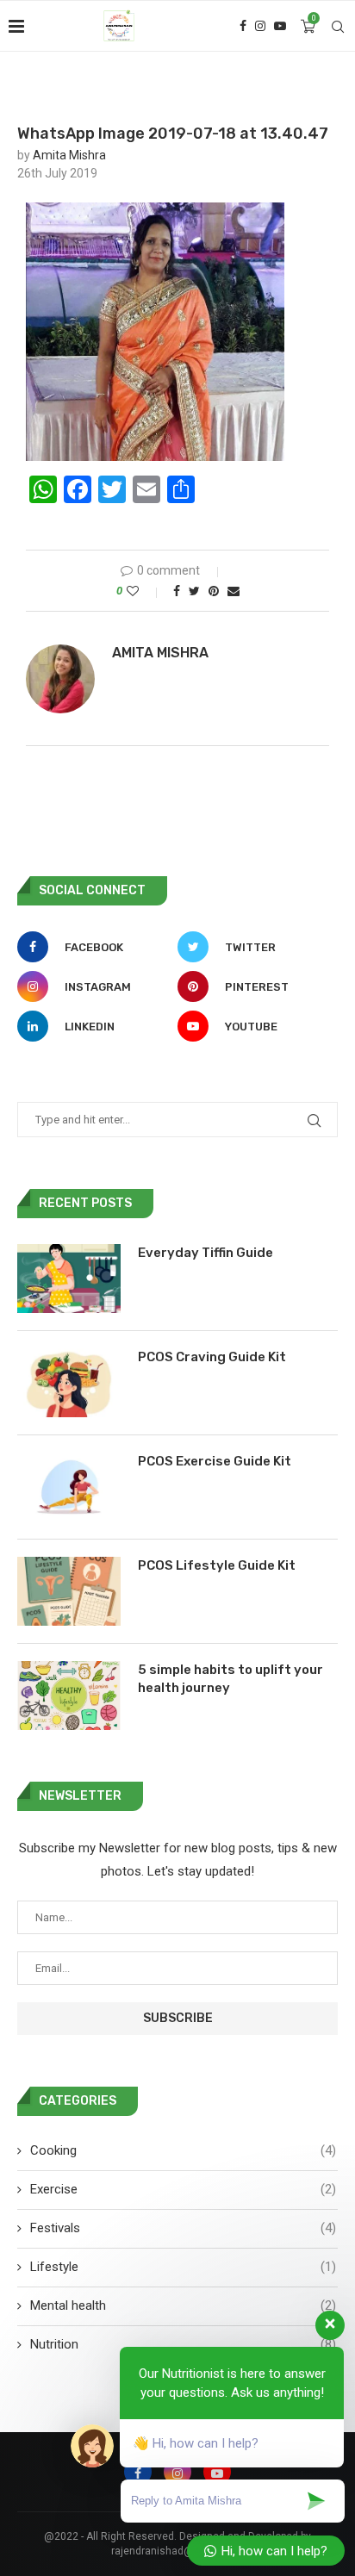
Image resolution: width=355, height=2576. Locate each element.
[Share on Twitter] (194, 591)
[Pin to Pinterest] (214, 591)
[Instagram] (260, 26)
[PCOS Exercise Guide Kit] (69, 1487)
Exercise (183, 2189)
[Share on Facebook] (177, 591)
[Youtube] (280, 26)
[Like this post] (144, 591)
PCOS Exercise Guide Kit (215, 1461)
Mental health (183, 2305)
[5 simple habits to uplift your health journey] (69, 1696)
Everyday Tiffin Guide (206, 1253)
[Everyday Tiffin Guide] (69, 1279)
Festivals (183, 2228)
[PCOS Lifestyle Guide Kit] (69, 1591)
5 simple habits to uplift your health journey (230, 1679)
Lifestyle (183, 2267)
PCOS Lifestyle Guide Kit (217, 1565)
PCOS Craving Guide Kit (212, 1357)
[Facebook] (243, 26)
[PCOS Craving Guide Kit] (69, 1383)
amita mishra (69, 155)
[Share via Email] (234, 591)
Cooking (183, 2150)
